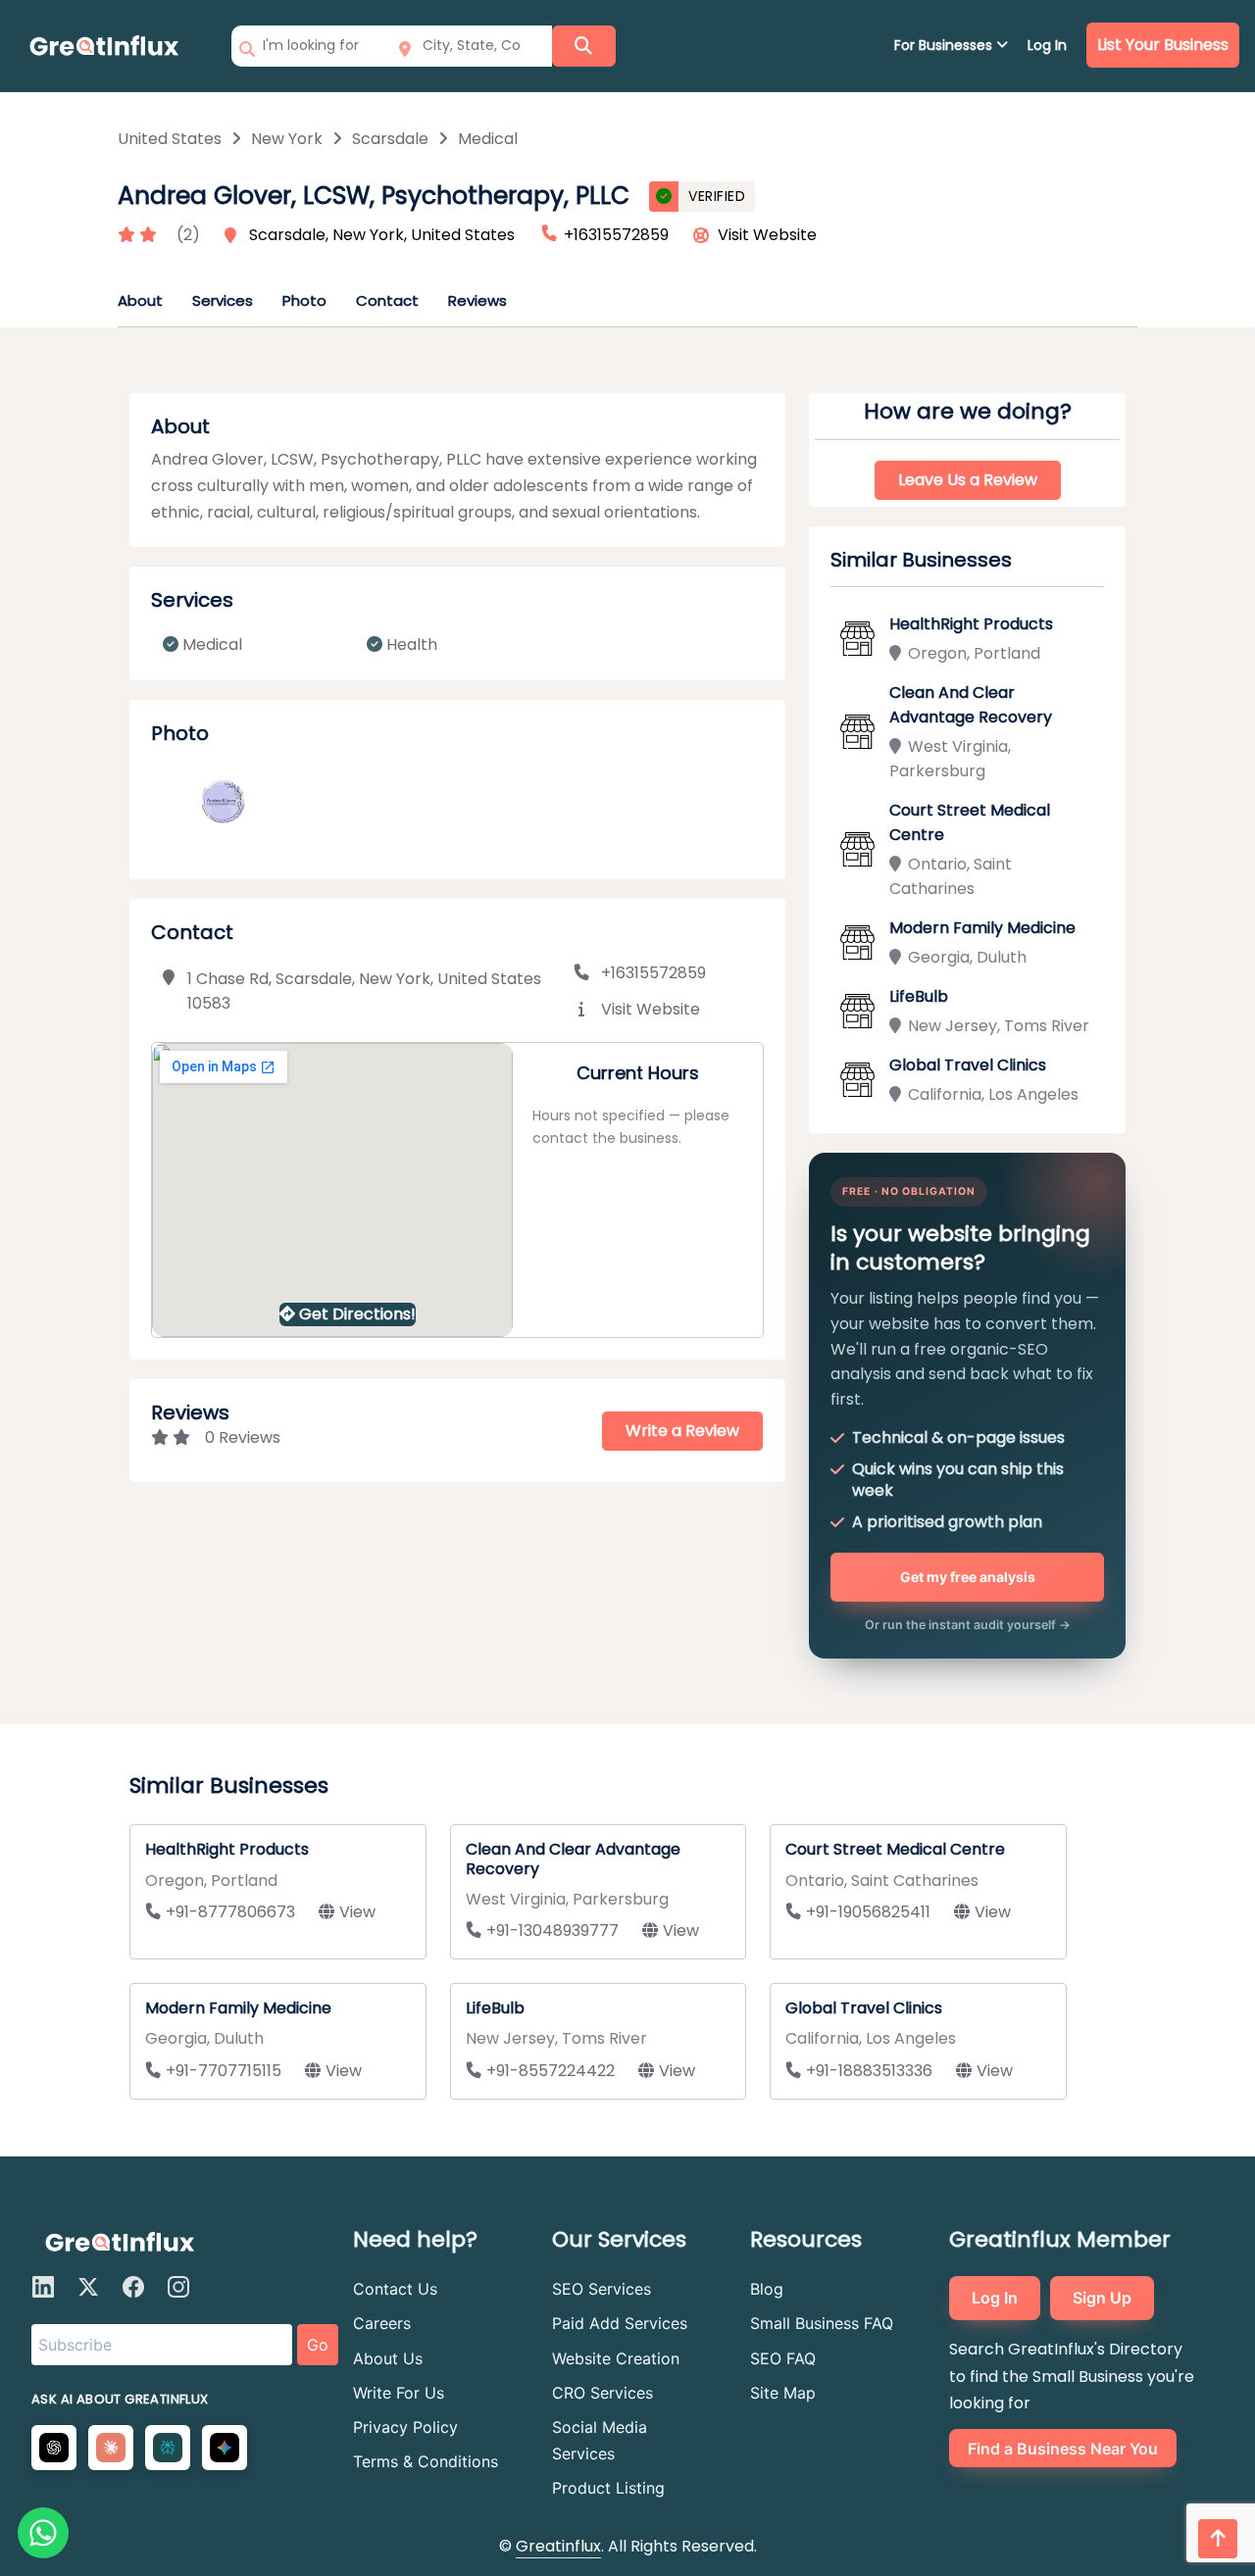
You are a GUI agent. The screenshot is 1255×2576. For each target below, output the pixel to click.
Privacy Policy (405, 2427)
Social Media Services (600, 2440)
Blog (767, 2289)
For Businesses (945, 45)
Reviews (477, 300)
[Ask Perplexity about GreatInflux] (168, 2448)
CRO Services (602, 2393)
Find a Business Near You (1063, 2449)
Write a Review (682, 1431)
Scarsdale (390, 139)
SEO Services (602, 2289)
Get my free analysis (968, 1577)
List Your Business (1163, 45)
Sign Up (1102, 2298)
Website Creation (616, 2358)
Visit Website (767, 235)
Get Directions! (357, 1314)
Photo (304, 300)
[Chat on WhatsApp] (43, 2533)
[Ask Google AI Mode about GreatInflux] (225, 2448)
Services (223, 300)
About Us (388, 2358)
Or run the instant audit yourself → (968, 1625)
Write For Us (399, 2393)
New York (287, 139)
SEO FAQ (783, 2358)
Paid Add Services (620, 2323)
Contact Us (395, 2289)
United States (170, 139)
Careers (382, 2323)
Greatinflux (558, 2546)
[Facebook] (133, 2287)
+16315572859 (653, 973)
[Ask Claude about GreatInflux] (111, 2448)
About (140, 300)
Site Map (783, 2393)
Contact (387, 300)
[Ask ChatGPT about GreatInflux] (54, 2448)
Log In (1047, 45)
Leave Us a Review (968, 480)
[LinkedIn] (43, 2287)
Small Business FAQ (822, 2323)
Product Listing (608, 2488)
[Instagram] (178, 2287)
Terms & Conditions (426, 2461)
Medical (488, 139)
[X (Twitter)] (88, 2287)
